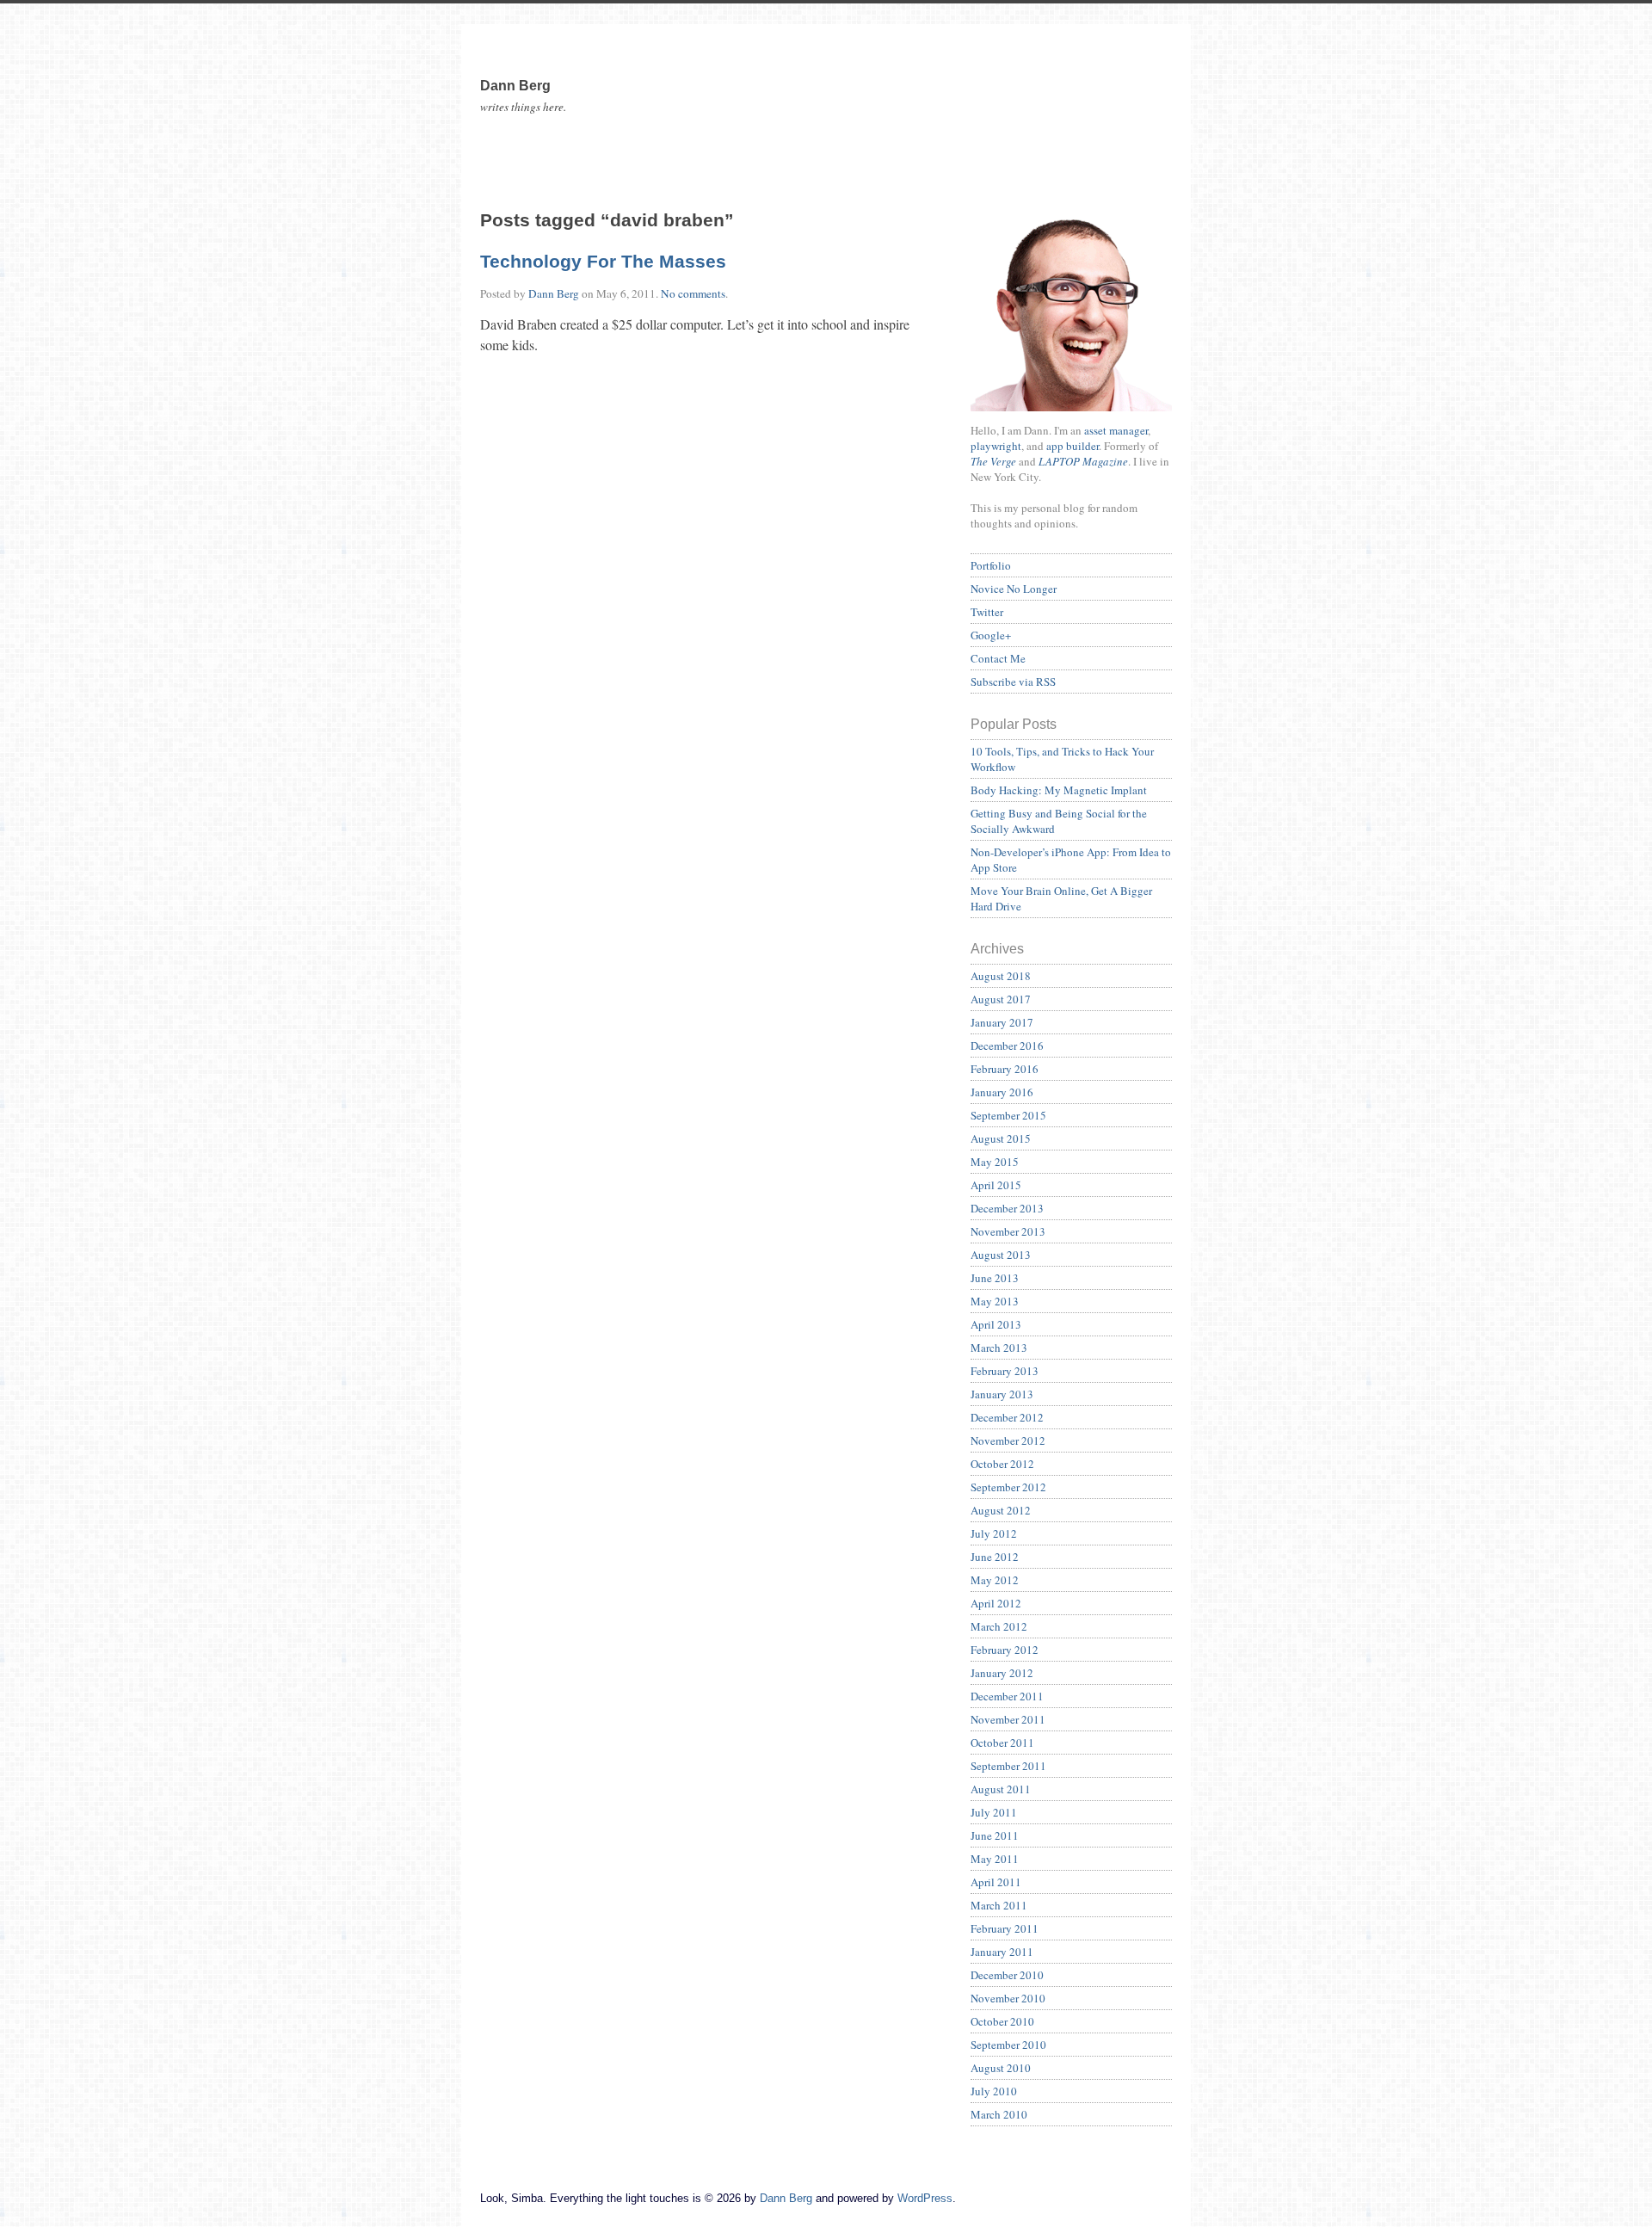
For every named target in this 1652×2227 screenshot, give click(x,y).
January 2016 (1002, 1092)
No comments (693, 293)
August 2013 (1001, 1255)
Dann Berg (554, 293)
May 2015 (995, 1162)
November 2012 (1008, 1440)
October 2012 (1002, 1464)
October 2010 (1002, 2021)
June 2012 (995, 1557)
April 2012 (996, 1603)
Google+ (991, 635)
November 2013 (1008, 1231)
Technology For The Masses (603, 262)
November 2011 (1008, 1719)
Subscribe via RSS (1013, 682)
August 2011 (1001, 1789)
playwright (996, 446)
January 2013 (1002, 1394)
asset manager (1116, 430)
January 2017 (1002, 1022)
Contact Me (998, 658)
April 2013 (996, 1324)
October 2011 (1002, 1743)
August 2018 (1001, 976)
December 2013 (1007, 1208)
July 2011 (994, 1812)
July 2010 (994, 2091)
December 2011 (1007, 1696)
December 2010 (1007, 1975)
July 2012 (994, 1533)
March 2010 (999, 2114)
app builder (1073, 446)
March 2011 (999, 1905)
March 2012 (999, 1626)
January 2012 (1002, 1673)
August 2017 (1001, 999)
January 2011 (1002, 1952)
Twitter (987, 612)
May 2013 (995, 1301)
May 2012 (995, 1580)
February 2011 (1005, 1928)
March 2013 (999, 1348)
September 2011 (1008, 1766)
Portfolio (991, 565)
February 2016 (1005, 1069)
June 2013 (995, 1278)
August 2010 (1001, 2068)
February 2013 (1005, 1371)
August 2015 (1001, 1138)
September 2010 (1008, 2045)
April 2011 (996, 1882)
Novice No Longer (1014, 589)
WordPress (925, 2198)
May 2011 (995, 1859)
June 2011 (995, 1835)
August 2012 (1001, 1510)
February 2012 (1005, 1650)
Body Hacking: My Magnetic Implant (1059, 790)
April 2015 (996, 1185)
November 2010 (1008, 1998)
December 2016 (1007, 1046)
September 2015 (1008, 1115)
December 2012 (1007, 1417)
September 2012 (1008, 1487)
